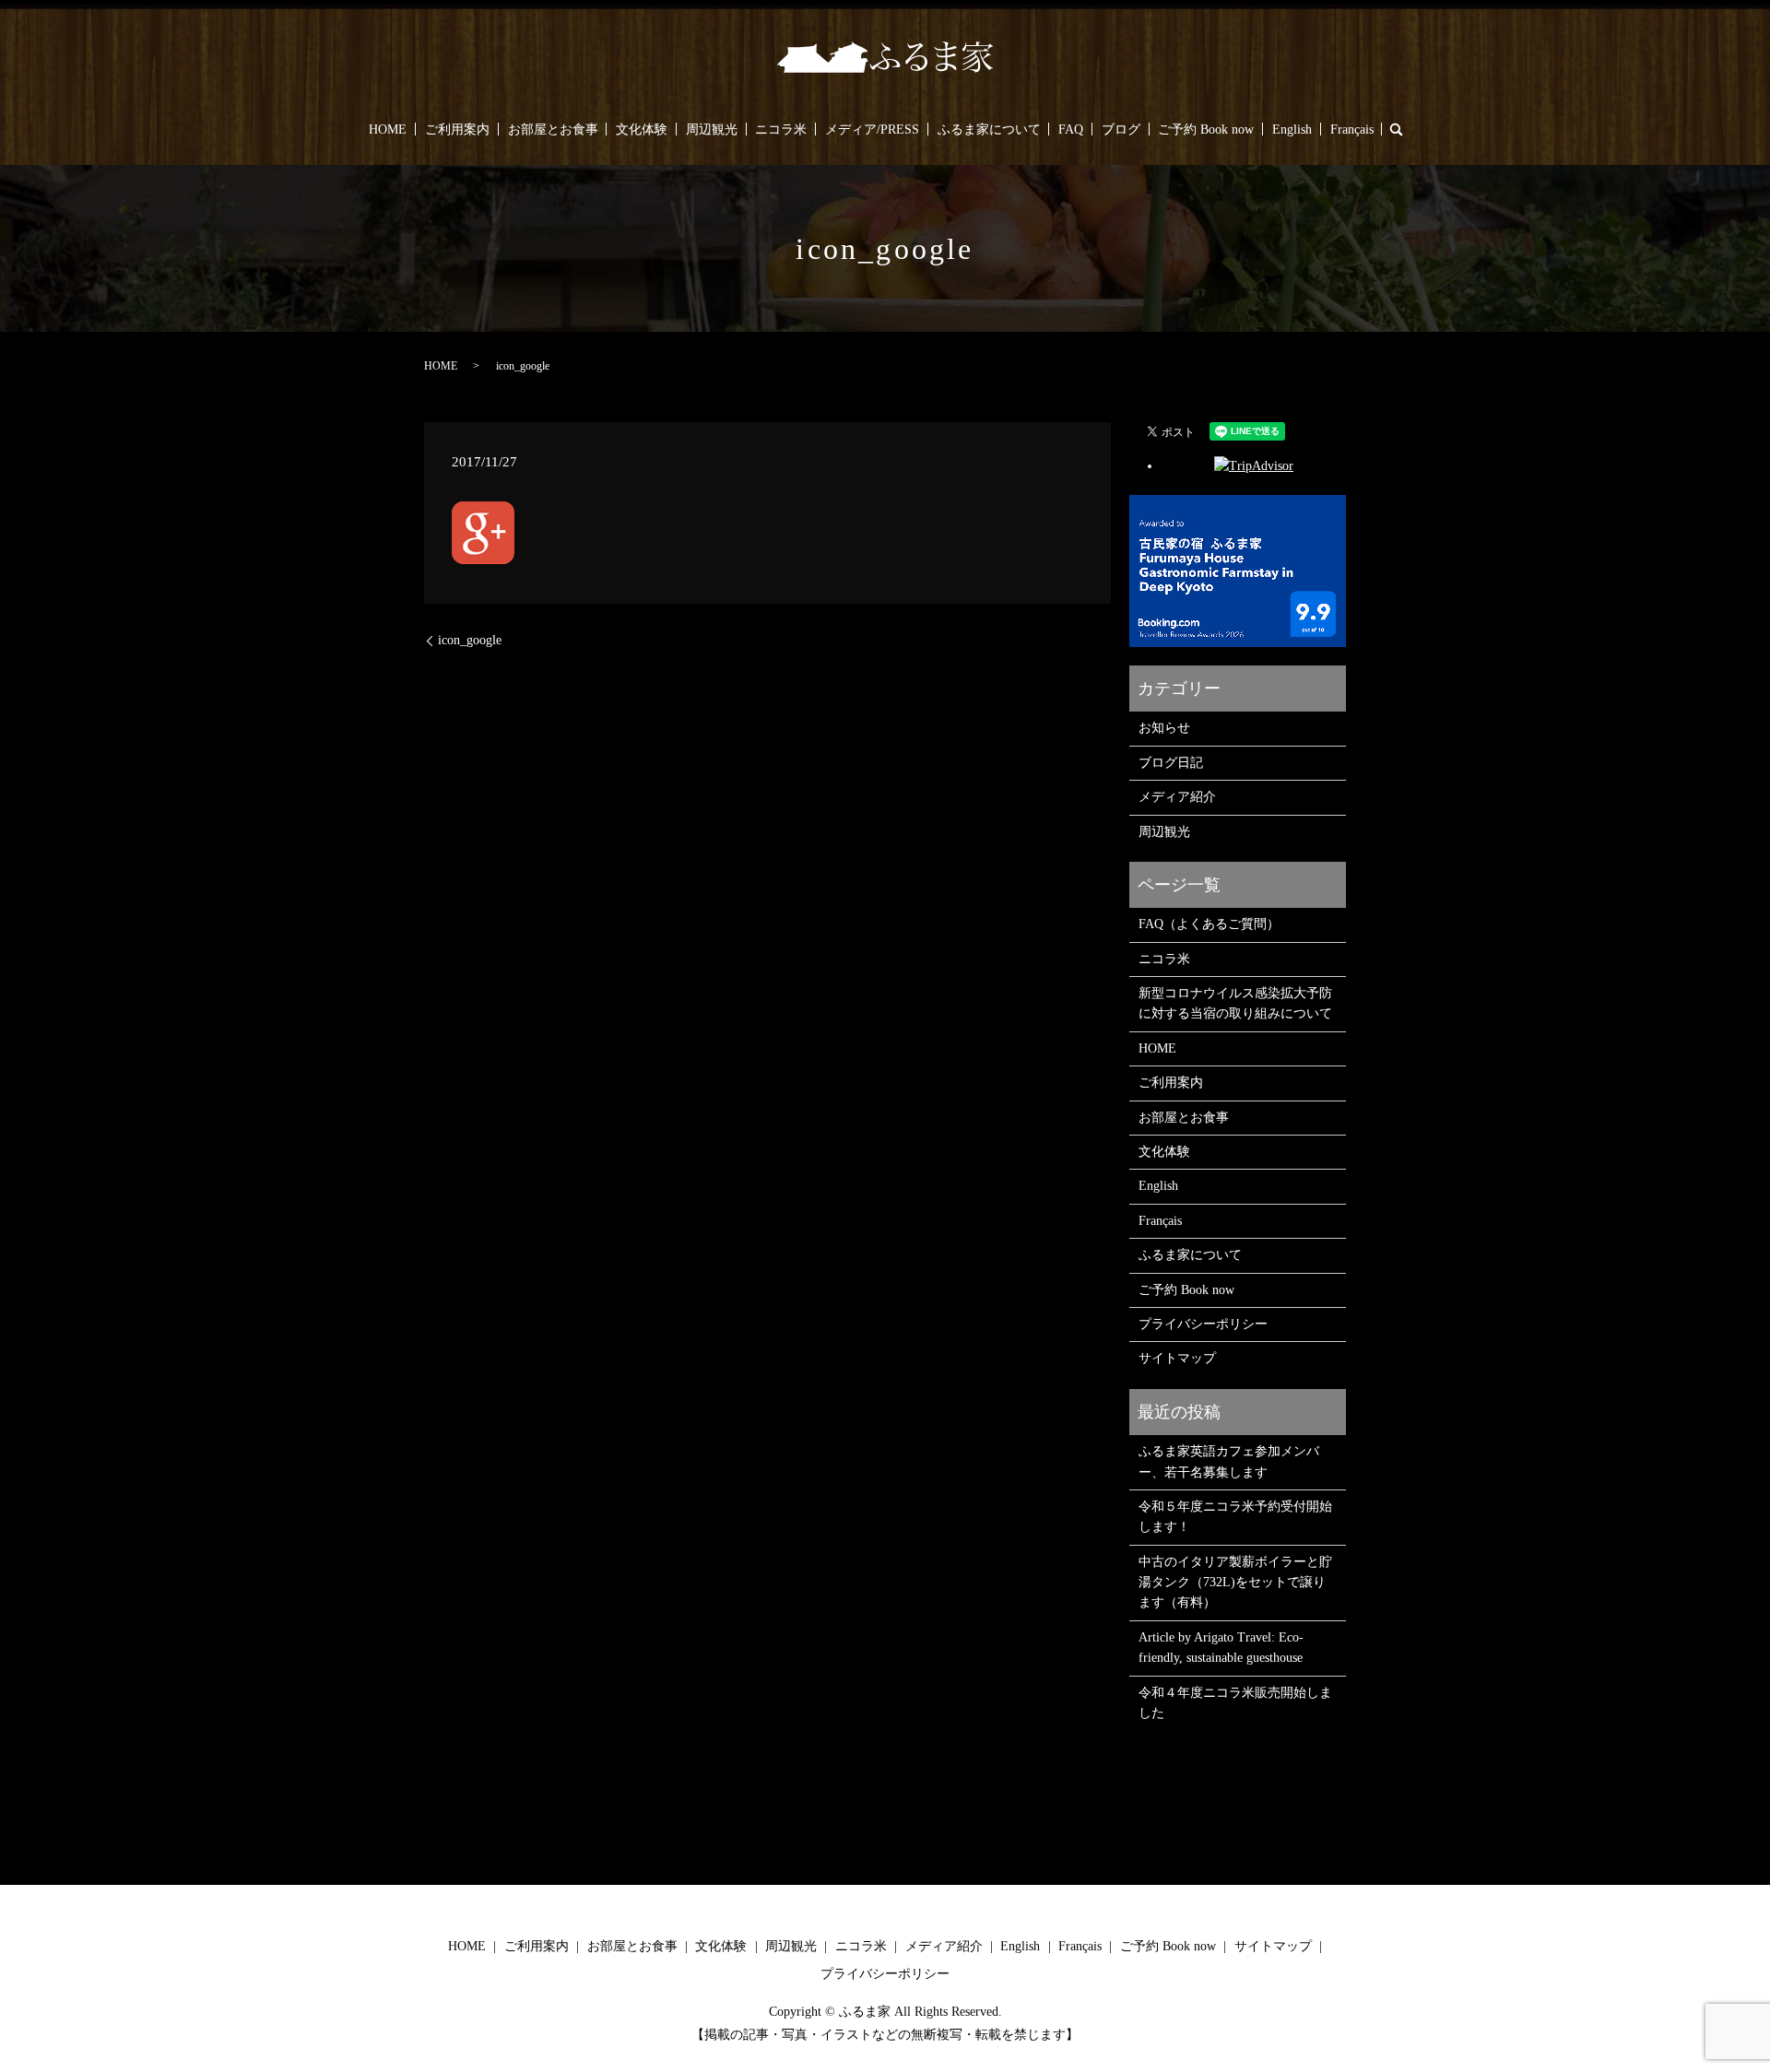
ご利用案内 (457, 129)
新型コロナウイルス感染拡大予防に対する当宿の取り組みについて (1235, 1003)
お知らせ (1164, 728)
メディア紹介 (1177, 797)
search (1396, 129)
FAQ (1071, 129)
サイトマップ (1177, 1358)
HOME (388, 129)
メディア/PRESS (872, 129)
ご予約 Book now (1206, 129)
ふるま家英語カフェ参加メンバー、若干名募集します (1229, 1461)
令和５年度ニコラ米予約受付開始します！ (1235, 1517)
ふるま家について (989, 129)
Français (1352, 129)
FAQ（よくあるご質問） (1209, 924)
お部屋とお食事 (553, 129)
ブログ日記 (1171, 763)
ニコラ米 (781, 129)
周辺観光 (712, 129)
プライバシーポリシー (1203, 1324)
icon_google (470, 640)
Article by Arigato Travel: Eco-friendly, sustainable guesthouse (1221, 1648)
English (1292, 129)
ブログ (1121, 129)
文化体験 (642, 129)
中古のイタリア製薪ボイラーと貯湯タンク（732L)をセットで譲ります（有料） (1235, 1583)
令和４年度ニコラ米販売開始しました (1235, 1703)
